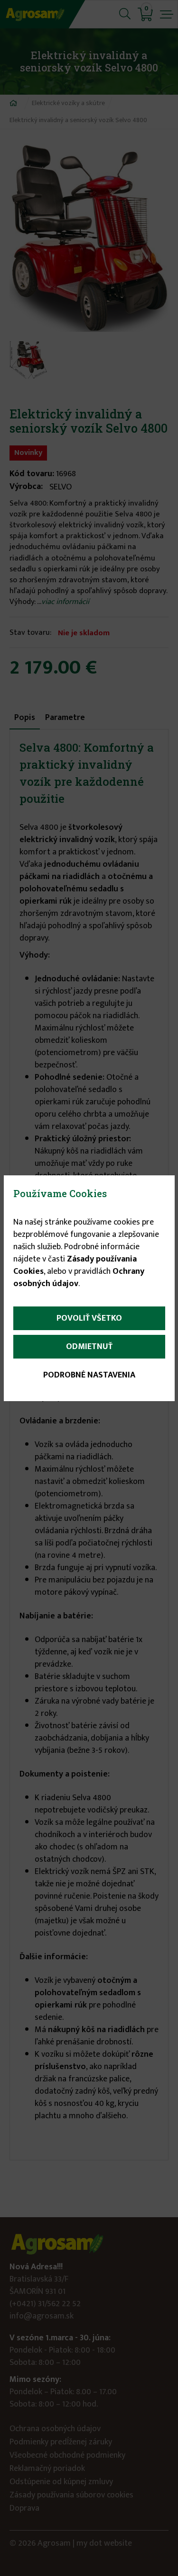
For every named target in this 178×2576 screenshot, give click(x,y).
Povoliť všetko (89, 1318)
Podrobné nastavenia (89, 1375)
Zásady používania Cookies (75, 1265)
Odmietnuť (89, 1347)
